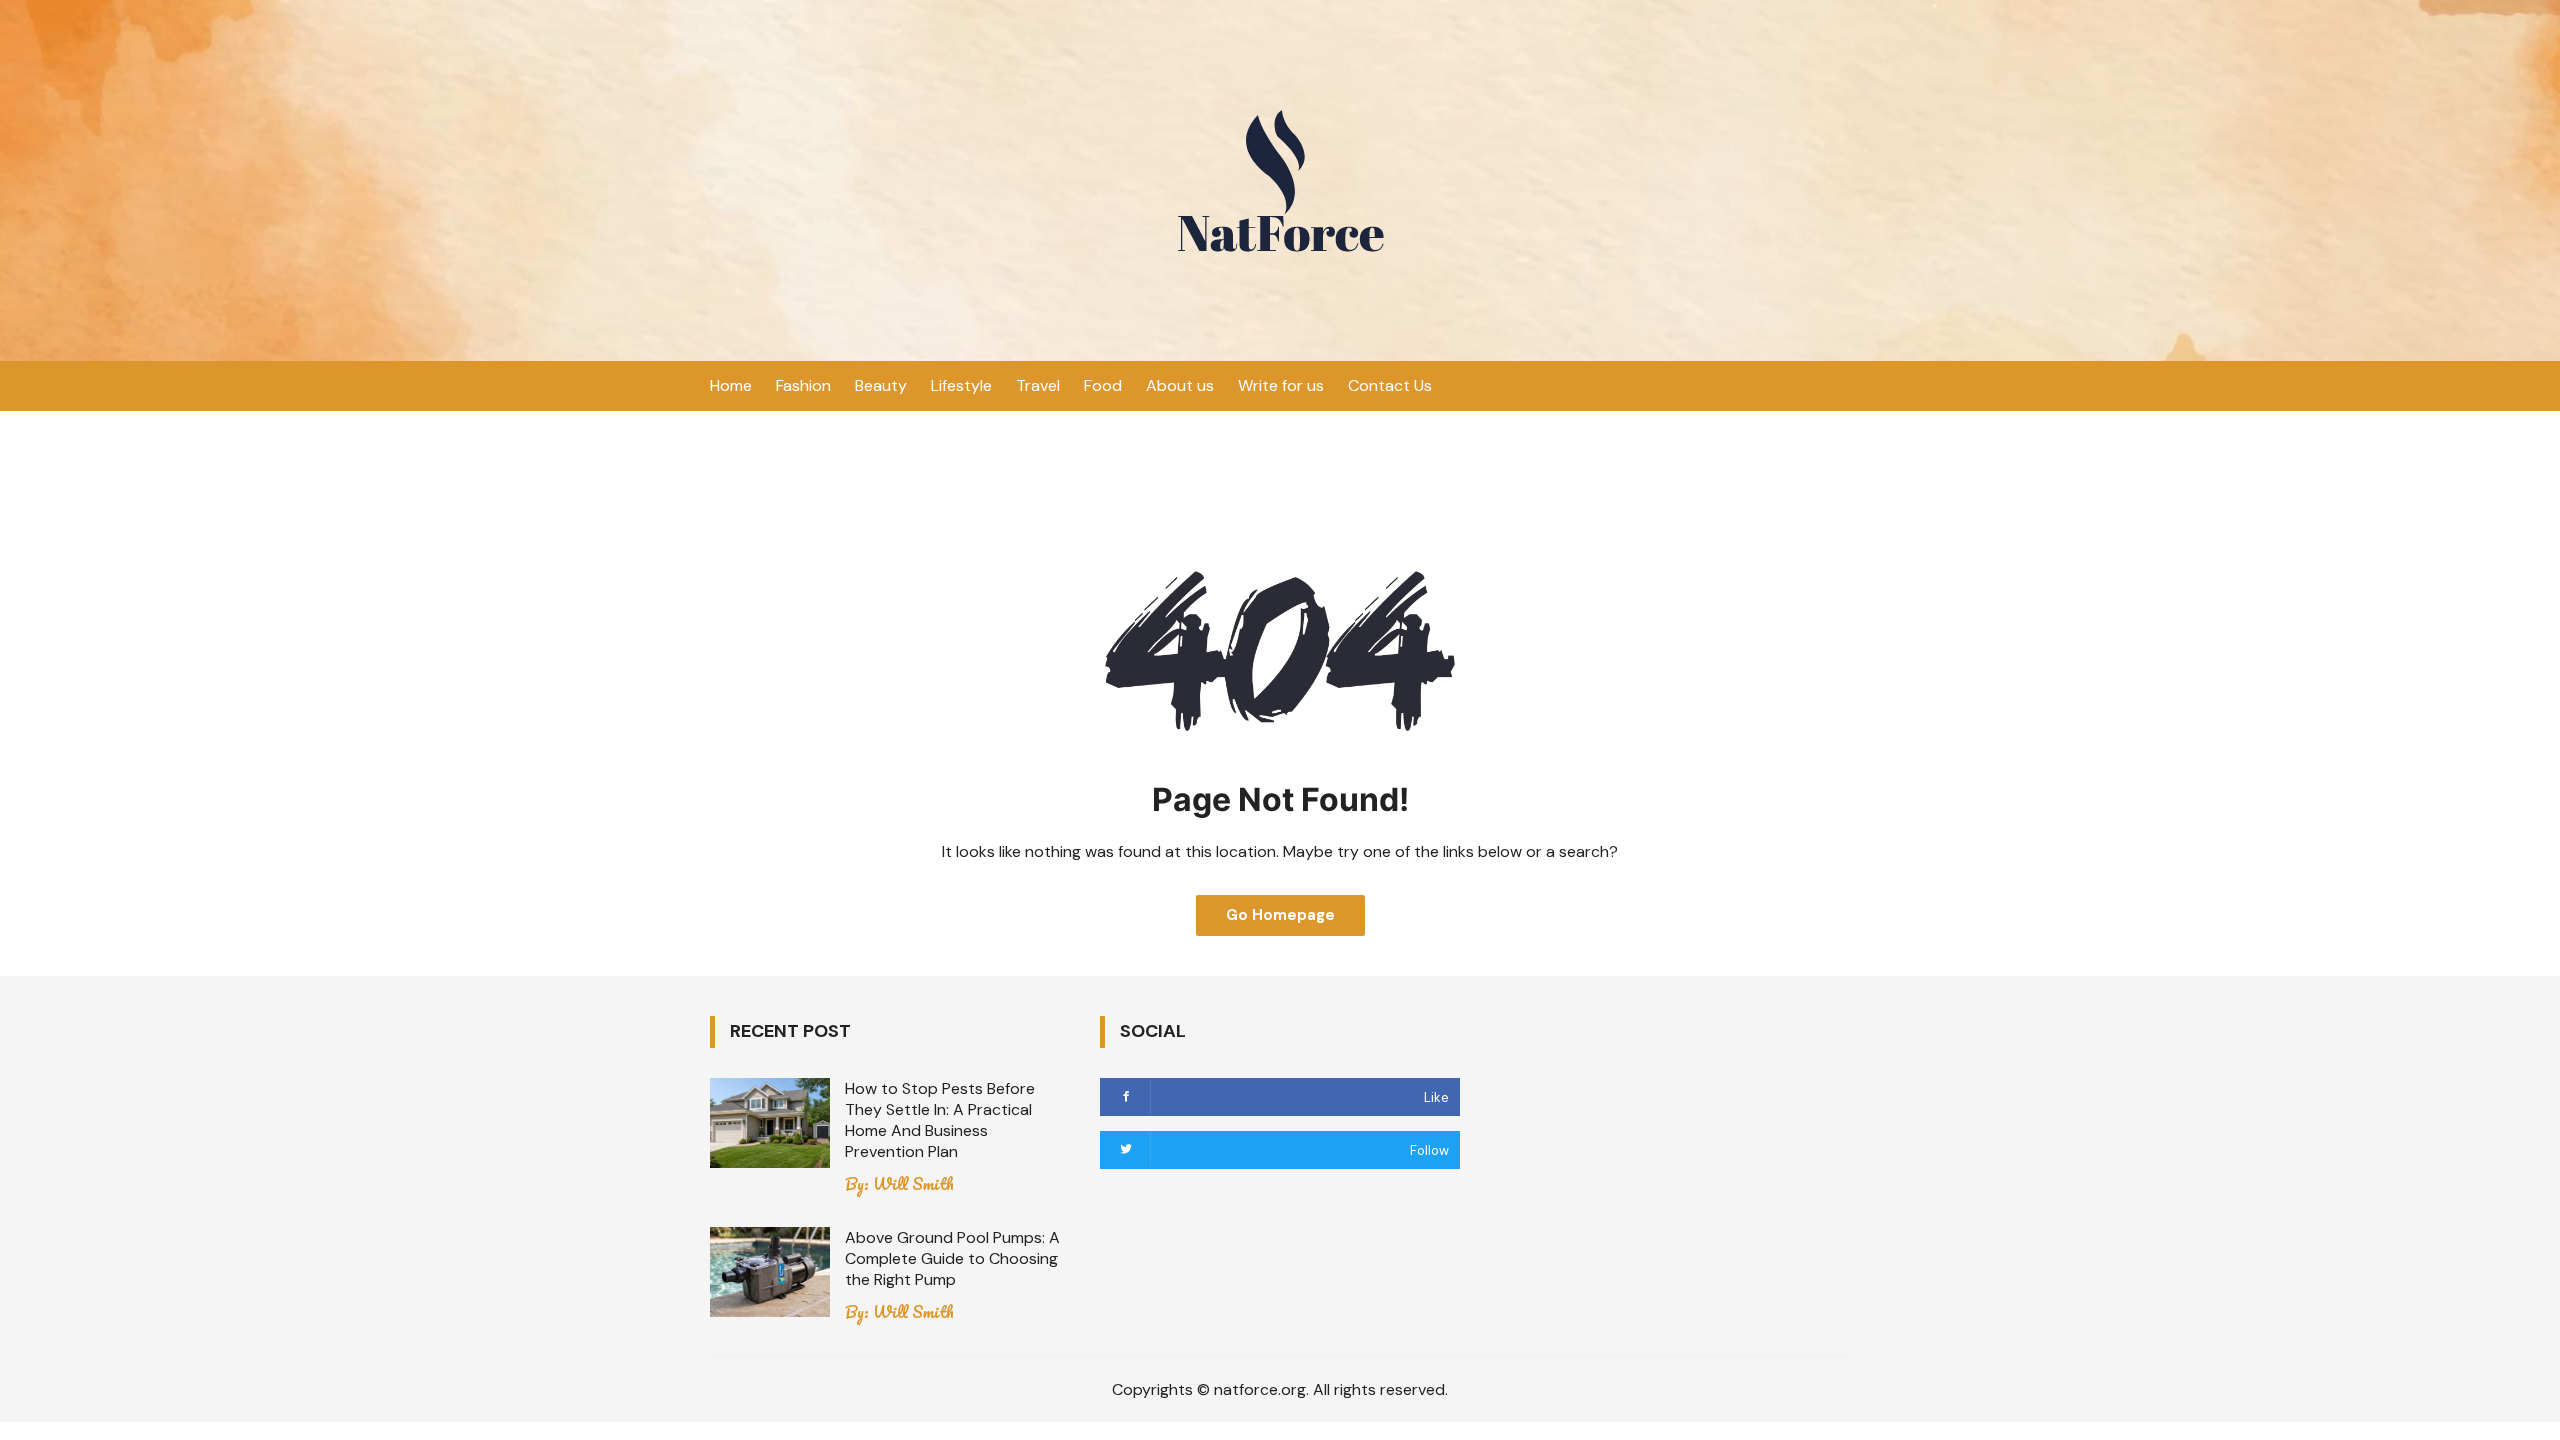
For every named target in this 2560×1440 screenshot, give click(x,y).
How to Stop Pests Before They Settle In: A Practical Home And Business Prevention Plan (940, 1120)
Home (731, 385)
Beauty (881, 385)
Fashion (803, 385)
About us (1180, 385)
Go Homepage (1280, 915)
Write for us (1281, 385)
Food (1103, 385)
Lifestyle (961, 385)
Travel (1038, 385)
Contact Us (1390, 385)
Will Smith (913, 1184)
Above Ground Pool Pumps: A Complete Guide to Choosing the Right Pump (952, 1258)
